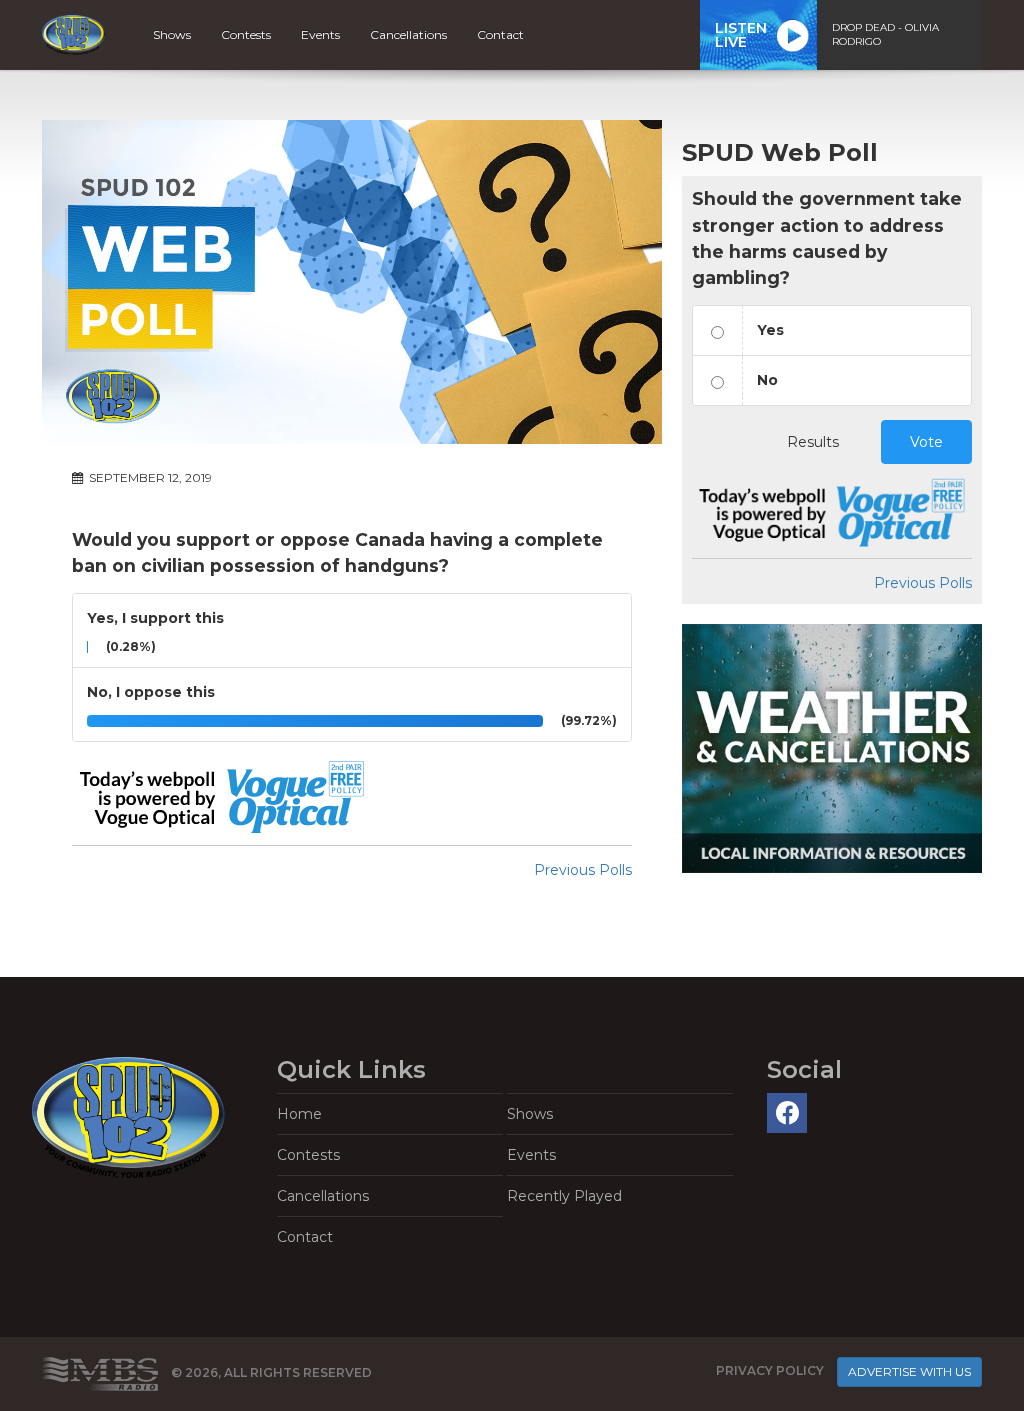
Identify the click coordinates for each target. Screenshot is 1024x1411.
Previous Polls (583, 870)
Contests (246, 34)
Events (320, 34)
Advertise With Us (909, 1371)
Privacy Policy (770, 1370)
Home (299, 1114)
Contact (500, 34)
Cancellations (408, 34)
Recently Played (564, 1196)
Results (813, 442)
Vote (926, 442)
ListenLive (741, 35)
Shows (172, 34)
